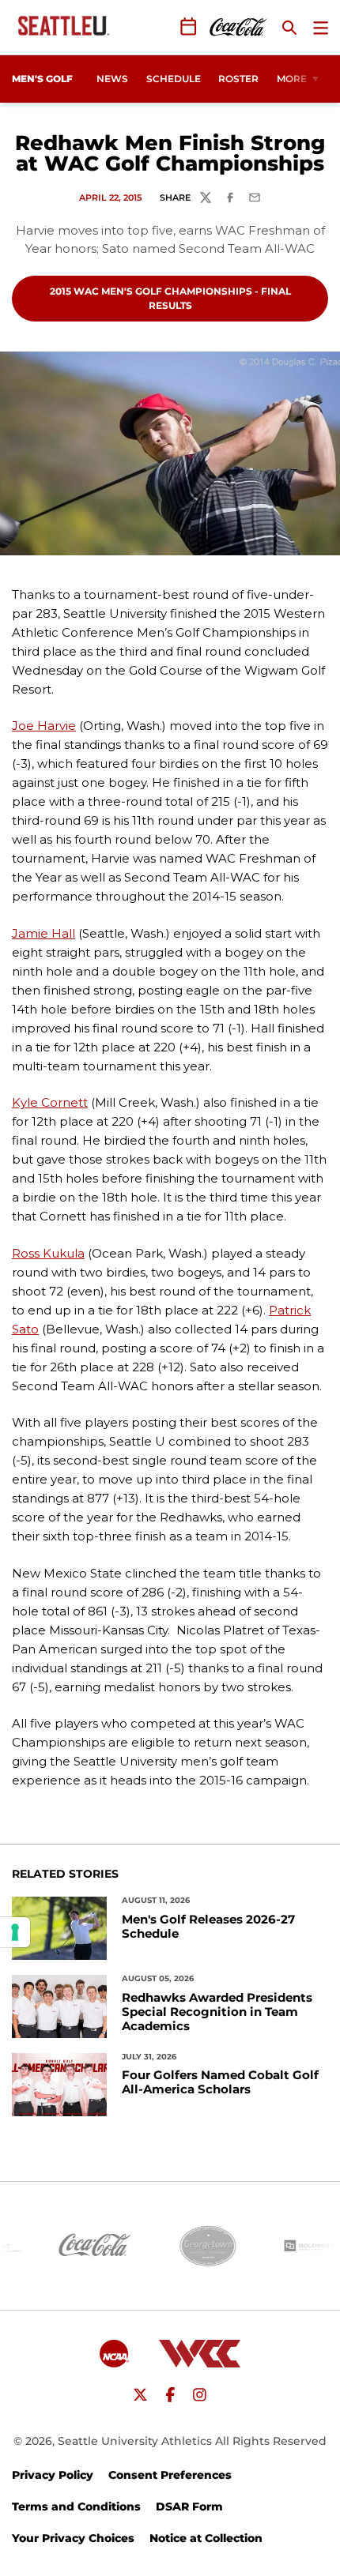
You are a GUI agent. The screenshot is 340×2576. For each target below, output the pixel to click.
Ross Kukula (48, 1253)
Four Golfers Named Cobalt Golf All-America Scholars (220, 2082)
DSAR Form (189, 2506)
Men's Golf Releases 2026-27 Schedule (208, 1927)
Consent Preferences (170, 2475)
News (112, 79)
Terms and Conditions (76, 2506)
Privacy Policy (53, 2475)
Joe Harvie (44, 726)
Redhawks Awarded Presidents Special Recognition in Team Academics (217, 2012)
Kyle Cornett (50, 1102)
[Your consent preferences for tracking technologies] (15, 1932)
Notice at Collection (206, 2538)
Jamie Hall (43, 933)
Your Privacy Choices (73, 2538)
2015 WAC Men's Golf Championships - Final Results (170, 298)
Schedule (174, 79)
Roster (238, 79)
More (292, 79)
